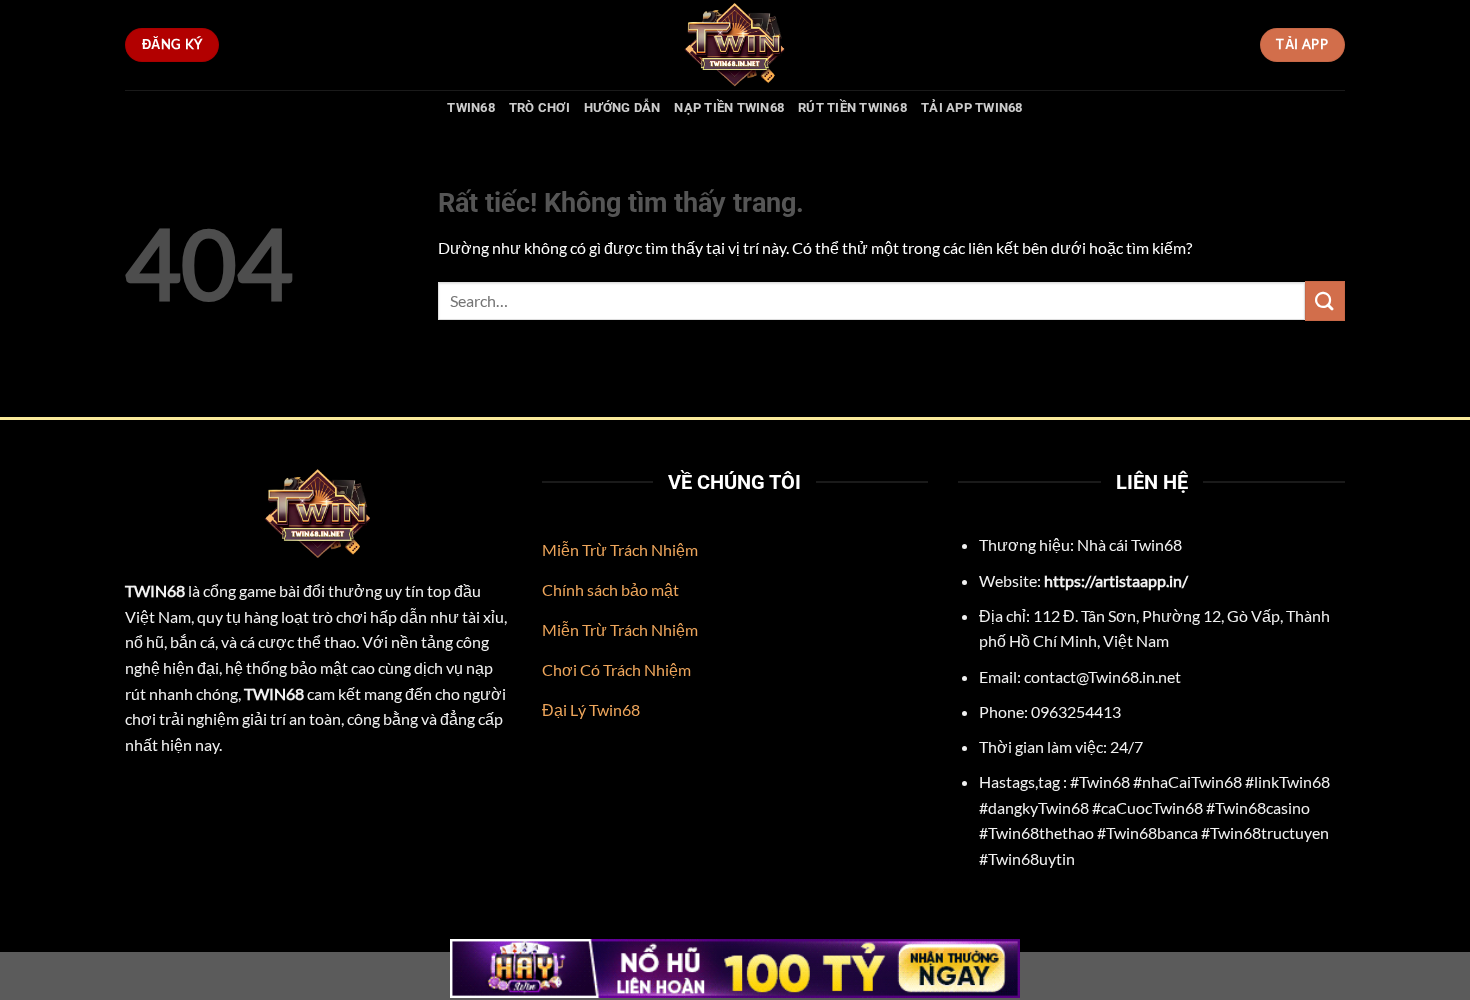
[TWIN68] (735, 45)
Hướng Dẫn (622, 107)
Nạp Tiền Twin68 (729, 107)
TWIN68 (471, 107)
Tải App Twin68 (972, 107)
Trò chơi (539, 107)
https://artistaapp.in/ (1116, 580)
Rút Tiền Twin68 (852, 107)
